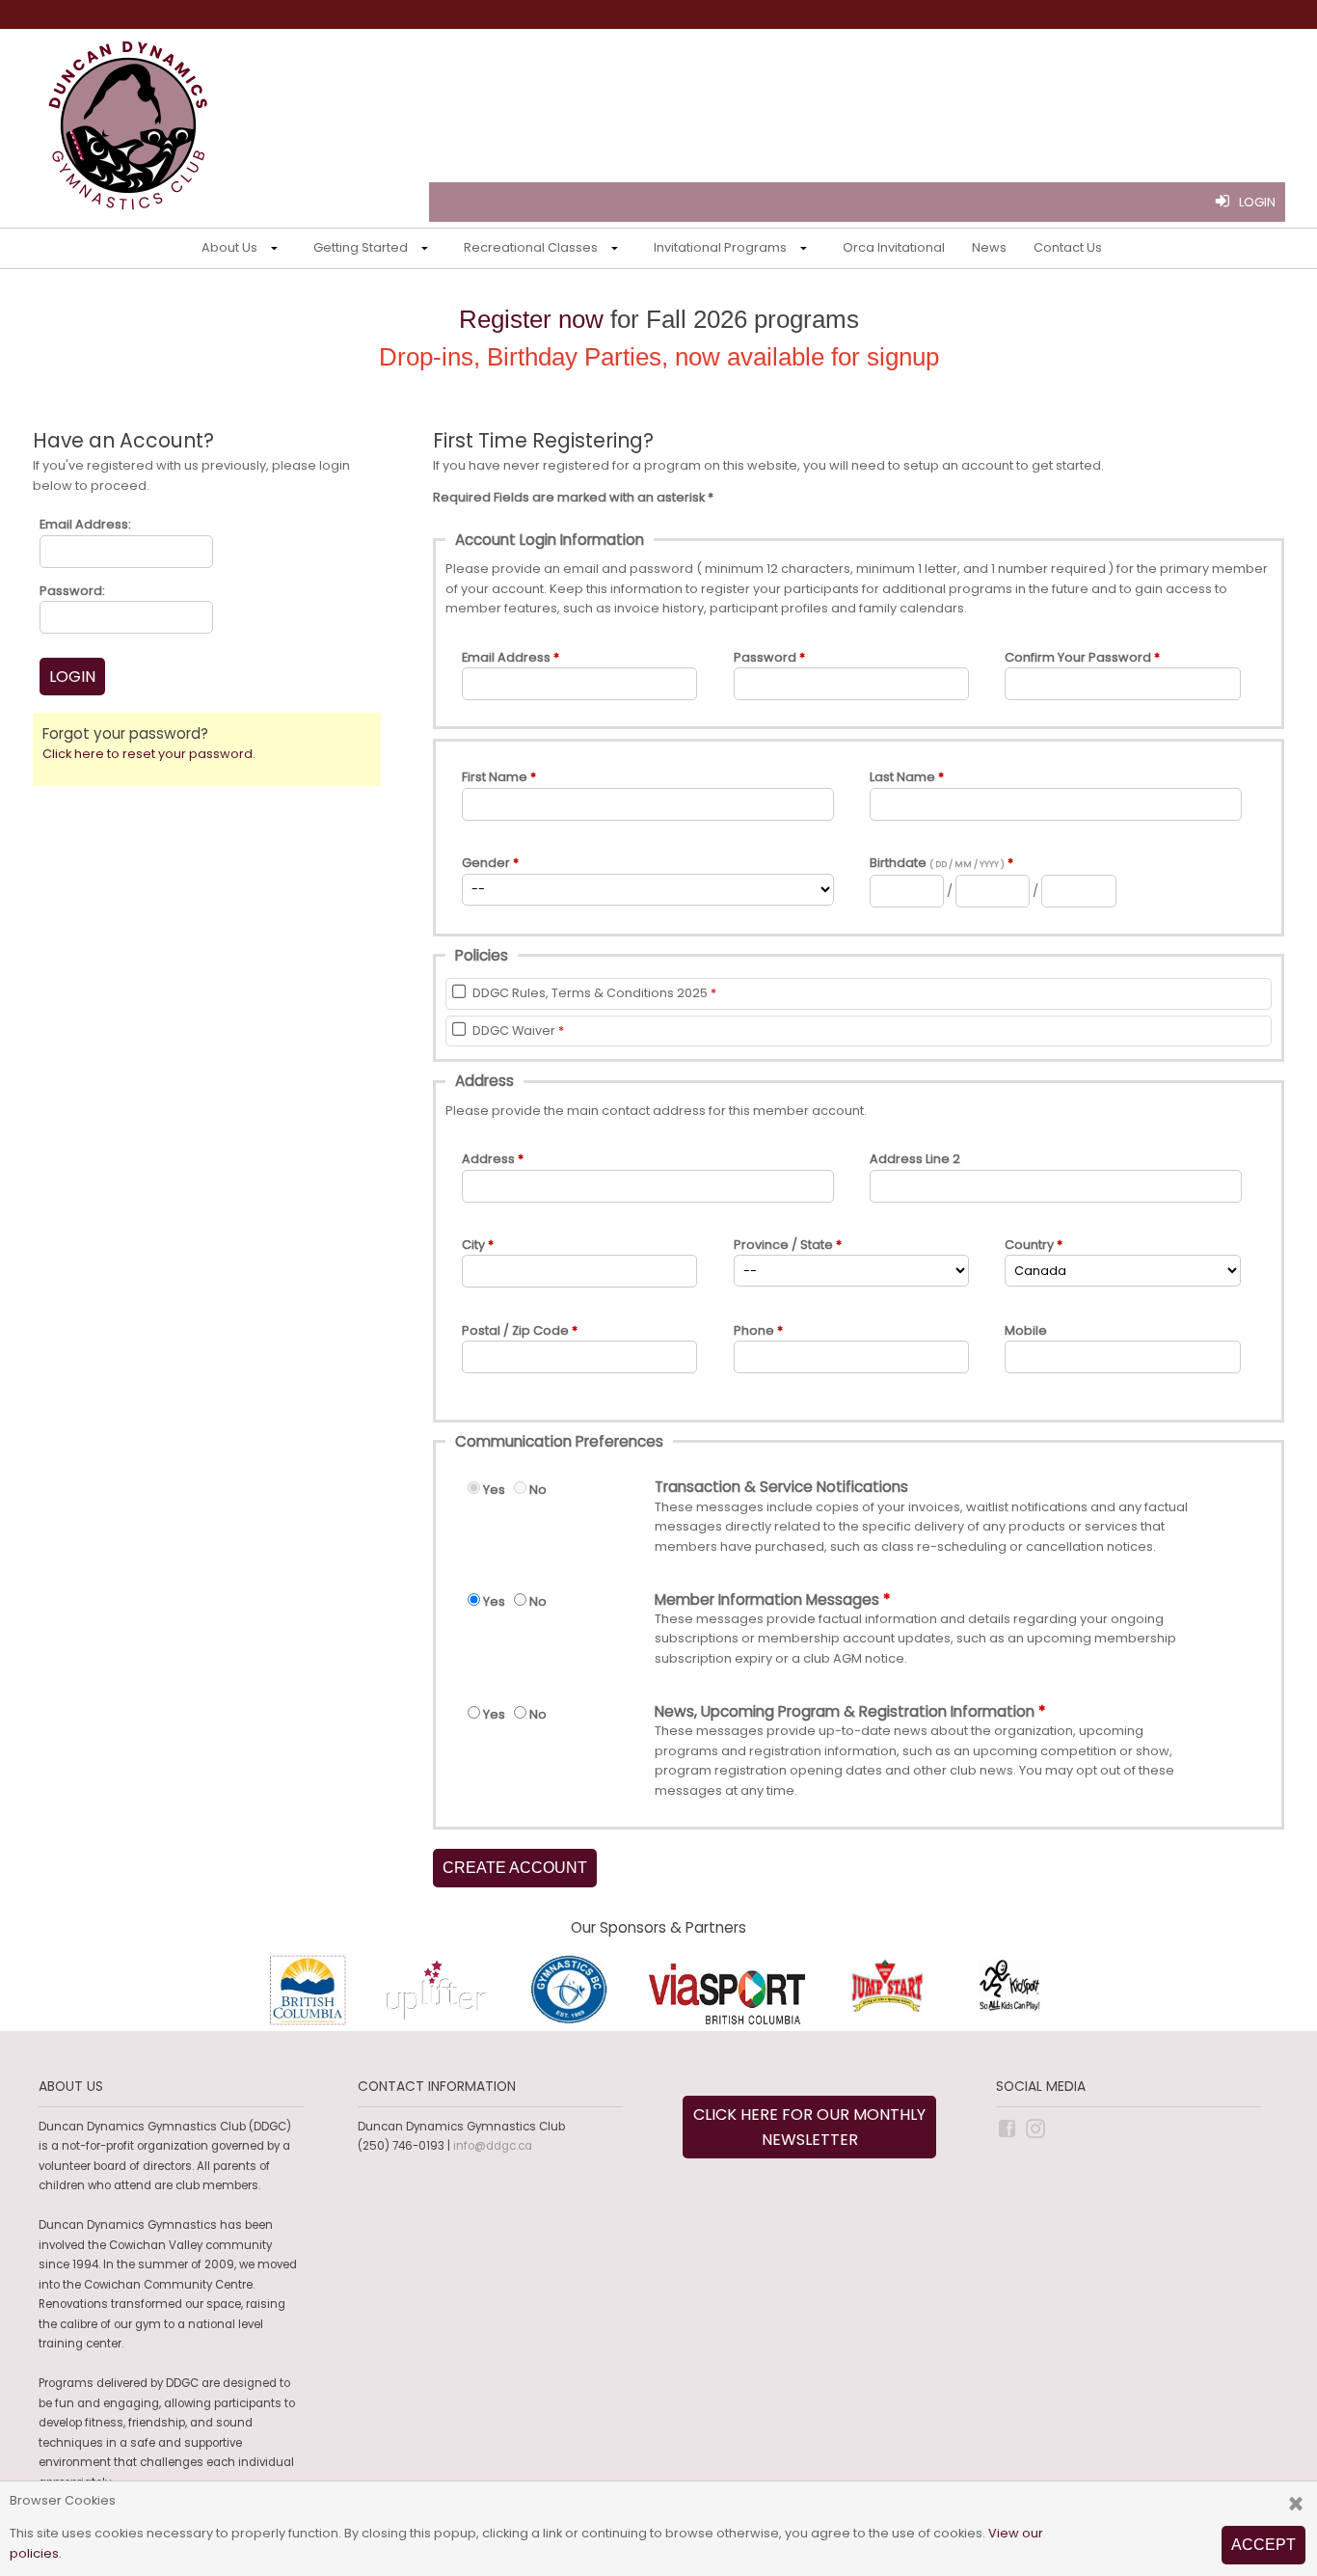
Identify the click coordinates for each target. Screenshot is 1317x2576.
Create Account (515, 1868)
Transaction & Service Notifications (781, 1487)
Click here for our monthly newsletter (809, 2127)
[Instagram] (1037, 2128)
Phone (754, 1330)
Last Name (902, 777)
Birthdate (937, 863)
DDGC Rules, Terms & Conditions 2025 (590, 993)
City (473, 1245)
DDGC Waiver (514, 1030)
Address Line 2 (915, 1159)
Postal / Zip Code (515, 1330)
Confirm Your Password (1078, 657)
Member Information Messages (767, 1600)
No (538, 1490)
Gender (486, 863)
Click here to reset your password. (149, 754)
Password (765, 657)
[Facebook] (1008, 2128)
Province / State (783, 1245)
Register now (531, 319)
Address (488, 1159)
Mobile (1026, 1330)
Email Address (506, 657)
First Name (495, 777)
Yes (494, 1490)
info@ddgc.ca (493, 2146)
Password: (72, 591)
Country (1029, 1245)
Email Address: (85, 524)
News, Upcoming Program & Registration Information (845, 1712)
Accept (1263, 2545)
